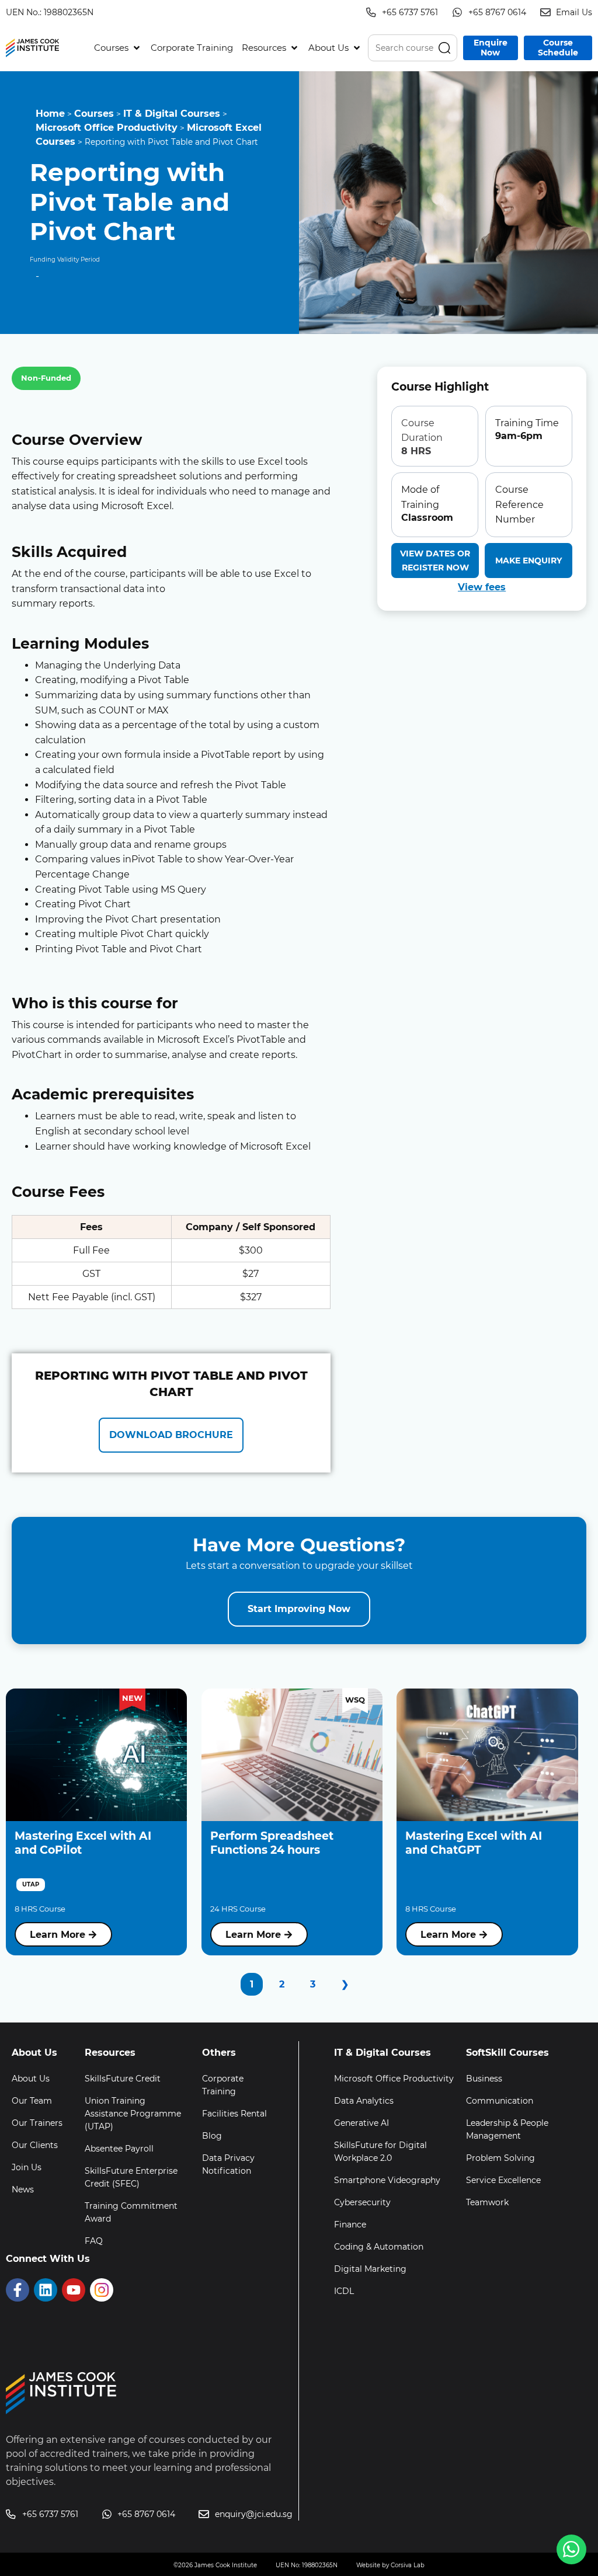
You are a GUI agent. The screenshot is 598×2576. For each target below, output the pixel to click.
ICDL (344, 2291)
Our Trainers (37, 2123)
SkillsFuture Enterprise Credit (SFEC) (131, 2177)
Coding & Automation (379, 2247)
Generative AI (361, 2123)
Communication (500, 2101)
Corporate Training (223, 2085)
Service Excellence (503, 2180)
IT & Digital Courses (172, 114)
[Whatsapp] (571, 2549)
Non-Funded (46, 378)
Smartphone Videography (387, 2180)
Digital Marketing (370, 2269)
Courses (94, 114)
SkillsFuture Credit (123, 2079)
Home (50, 114)
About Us (31, 2079)
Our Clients (35, 2145)
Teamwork (487, 2202)
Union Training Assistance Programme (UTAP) (133, 2114)
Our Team (32, 2101)
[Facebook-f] (18, 2290)
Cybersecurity (362, 2202)
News (23, 2189)
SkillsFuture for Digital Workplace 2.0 (380, 2152)
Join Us (27, 2167)
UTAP (31, 1884)
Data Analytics (364, 2101)
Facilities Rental (234, 2114)
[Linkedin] (46, 2290)
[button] (118, 48)
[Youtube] (74, 2290)
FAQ (94, 2241)
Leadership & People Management (507, 2129)
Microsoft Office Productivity (107, 128)
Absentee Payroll (119, 2149)
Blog (212, 2136)
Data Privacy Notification (228, 2164)
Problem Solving (500, 2158)
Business (484, 2079)
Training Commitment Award (131, 2212)
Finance (350, 2225)
